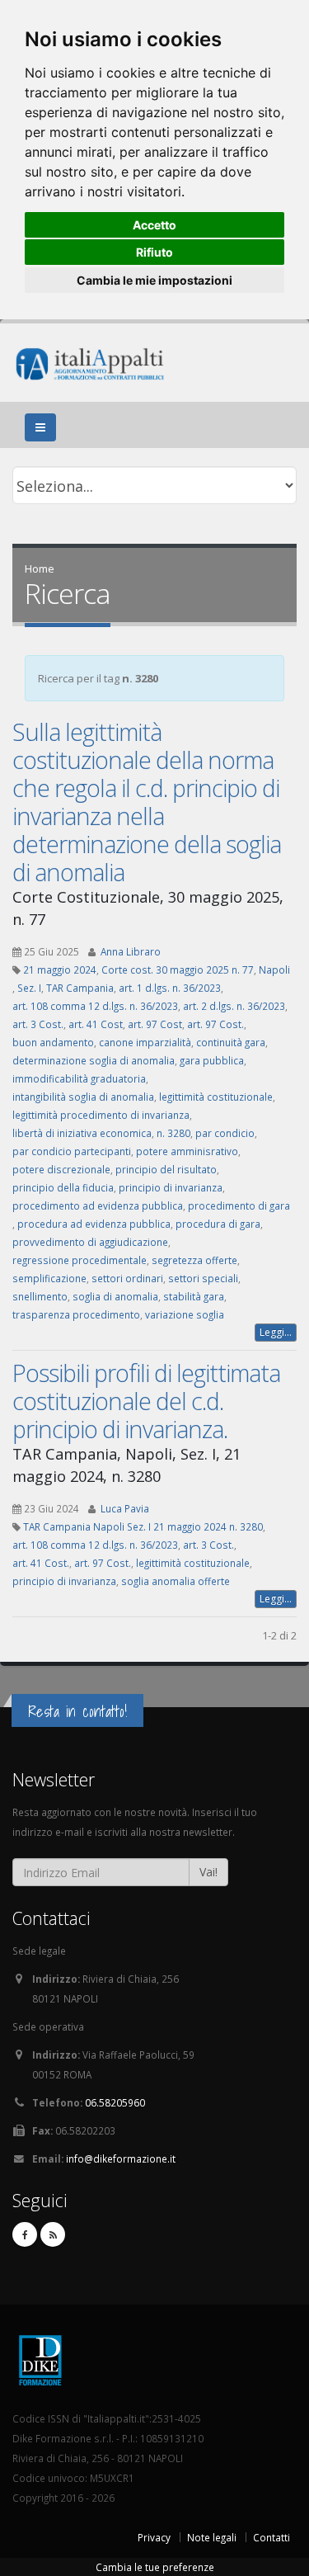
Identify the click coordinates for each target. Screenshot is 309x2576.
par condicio (225, 1133)
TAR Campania (80, 988)
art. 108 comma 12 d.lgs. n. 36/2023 (95, 1006)
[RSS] (53, 2234)
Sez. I (29, 988)
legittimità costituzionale (216, 1097)
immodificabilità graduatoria (79, 1078)
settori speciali (203, 1278)
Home (40, 569)
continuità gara (231, 1042)
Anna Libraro (131, 951)
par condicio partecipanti (72, 1151)
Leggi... (276, 1332)
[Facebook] (25, 2234)
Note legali (212, 2537)
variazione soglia (185, 1314)
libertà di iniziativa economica (82, 1133)
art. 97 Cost (155, 1024)
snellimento (40, 1296)
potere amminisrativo (187, 1151)
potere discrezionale (61, 1169)
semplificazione (49, 1278)
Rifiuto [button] (154, 252)
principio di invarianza (171, 1187)
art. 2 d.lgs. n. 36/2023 (234, 1006)
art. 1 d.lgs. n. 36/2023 (170, 988)
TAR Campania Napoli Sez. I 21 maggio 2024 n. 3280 (143, 1526)
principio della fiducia (63, 1187)
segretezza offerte (194, 1260)
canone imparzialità (145, 1042)
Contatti (272, 2537)
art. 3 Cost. (38, 1024)
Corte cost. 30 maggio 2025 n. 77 (178, 970)
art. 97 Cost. (215, 1024)
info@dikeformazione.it (121, 2158)
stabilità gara (194, 1296)
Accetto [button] (154, 225)
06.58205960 (115, 2102)
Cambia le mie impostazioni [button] (154, 280)
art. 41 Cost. (41, 1563)
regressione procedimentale (80, 1260)
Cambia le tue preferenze (155, 2567)
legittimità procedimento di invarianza (101, 1115)
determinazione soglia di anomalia (94, 1060)
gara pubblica (212, 1060)
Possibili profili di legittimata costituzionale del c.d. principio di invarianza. (146, 1401)
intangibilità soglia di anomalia (83, 1097)
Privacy (154, 2537)
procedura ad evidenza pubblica (94, 1224)
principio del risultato (166, 1169)
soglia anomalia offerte (176, 1581)
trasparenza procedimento (76, 1314)
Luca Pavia (125, 1508)
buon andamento (53, 1042)
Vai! (208, 1872)
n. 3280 (173, 1133)
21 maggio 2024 (60, 970)
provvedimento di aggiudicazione (90, 1242)
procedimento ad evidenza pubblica (98, 1205)
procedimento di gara (239, 1205)
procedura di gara (218, 1224)
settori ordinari (127, 1278)
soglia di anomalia (115, 1296)
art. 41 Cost (96, 1024)
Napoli (274, 970)
